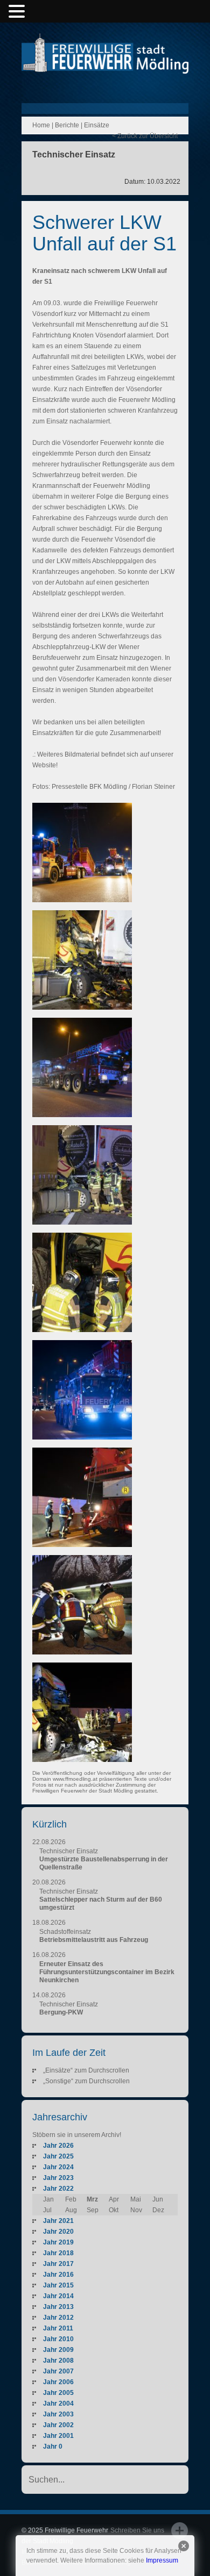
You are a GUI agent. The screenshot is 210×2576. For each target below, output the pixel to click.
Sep (93, 2210)
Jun (158, 2199)
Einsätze (97, 125)
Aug (71, 2210)
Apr (114, 2199)
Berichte (67, 125)
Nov (136, 2210)
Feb (71, 2199)
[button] (18, 12)
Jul (47, 2210)
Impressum (162, 2560)
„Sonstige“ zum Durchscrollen (86, 2081)
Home (41, 125)
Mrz (92, 2199)
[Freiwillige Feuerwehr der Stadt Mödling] (105, 63)
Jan (48, 2199)
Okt (114, 2210)
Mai (136, 2199)
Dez (158, 2210)
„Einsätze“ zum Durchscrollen (86, 2070)
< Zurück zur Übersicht (145, 136)
